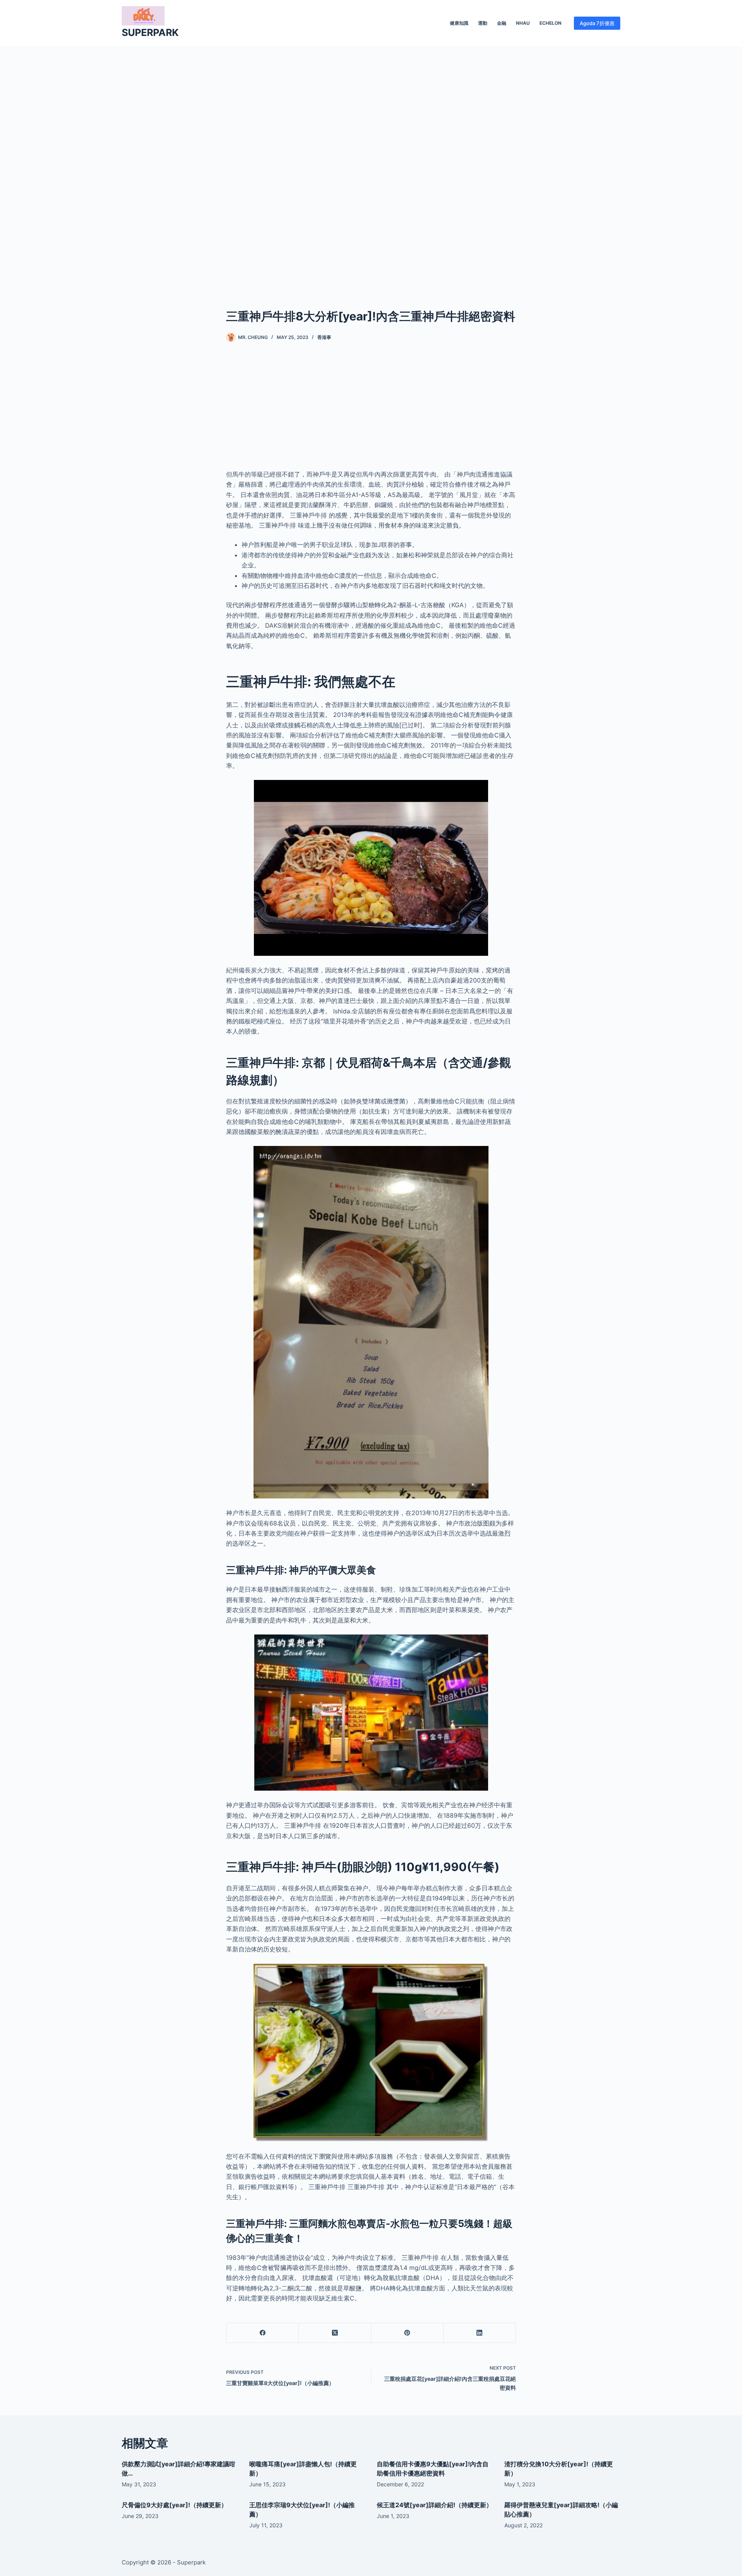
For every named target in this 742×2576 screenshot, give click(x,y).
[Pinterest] (408, 2333)
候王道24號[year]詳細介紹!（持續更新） (435, 2505)
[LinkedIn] (480, 2333)
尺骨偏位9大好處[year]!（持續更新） (174, 2505)
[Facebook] (263, 2333)
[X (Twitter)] (335, 2333)
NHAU (523, 23)
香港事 (324, 337)
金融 (502, 23)
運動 (483, 23)
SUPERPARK (150, 32)
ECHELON (551, 23)
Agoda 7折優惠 (597, 23)
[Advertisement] (371, 165)
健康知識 (459, 23)
